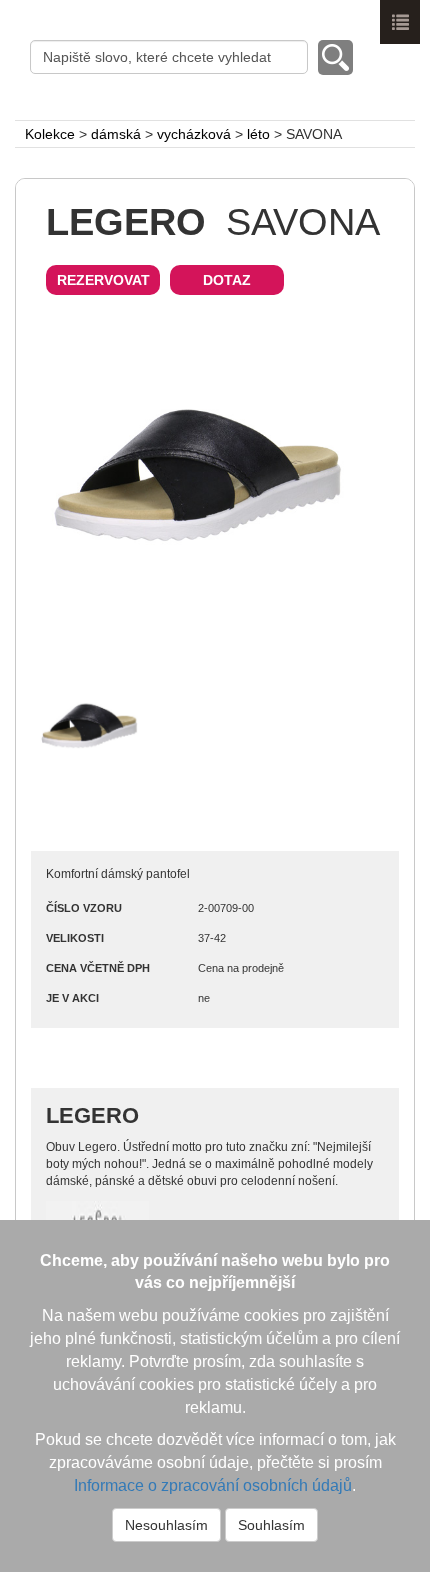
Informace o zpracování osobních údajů (213, 1485)
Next (365, 479)
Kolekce (50, 134)
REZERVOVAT (103, 280)
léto (258, 134)
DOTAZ (227, 280)
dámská (116, 134)
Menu (400, 22)
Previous (65, 479)
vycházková (194, 134)
